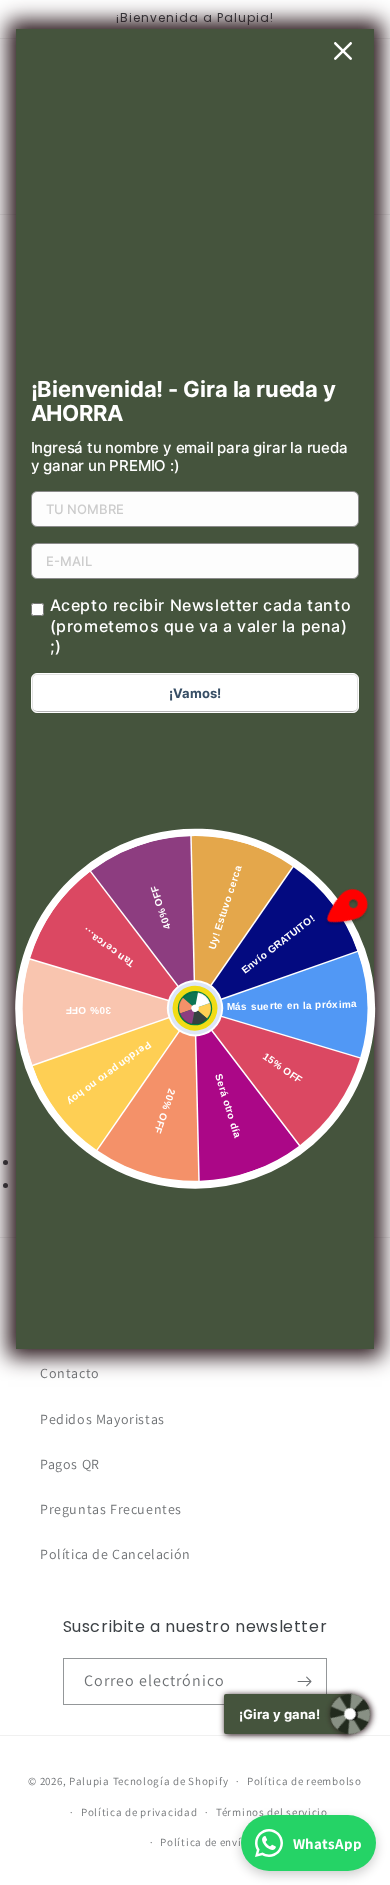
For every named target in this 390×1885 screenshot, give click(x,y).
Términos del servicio (272, 1812)
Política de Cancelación (115, 1554)
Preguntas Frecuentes (111, 1509)
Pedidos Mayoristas (102, 1419)
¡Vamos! (195, 693)
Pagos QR (70, 1464)
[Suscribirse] (304, 1681)
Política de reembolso (304, 1781)
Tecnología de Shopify (171, 1781)
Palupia (89, 1781)
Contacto (70, 1373)
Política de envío (204, 1842)
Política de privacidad (139, 1812)
